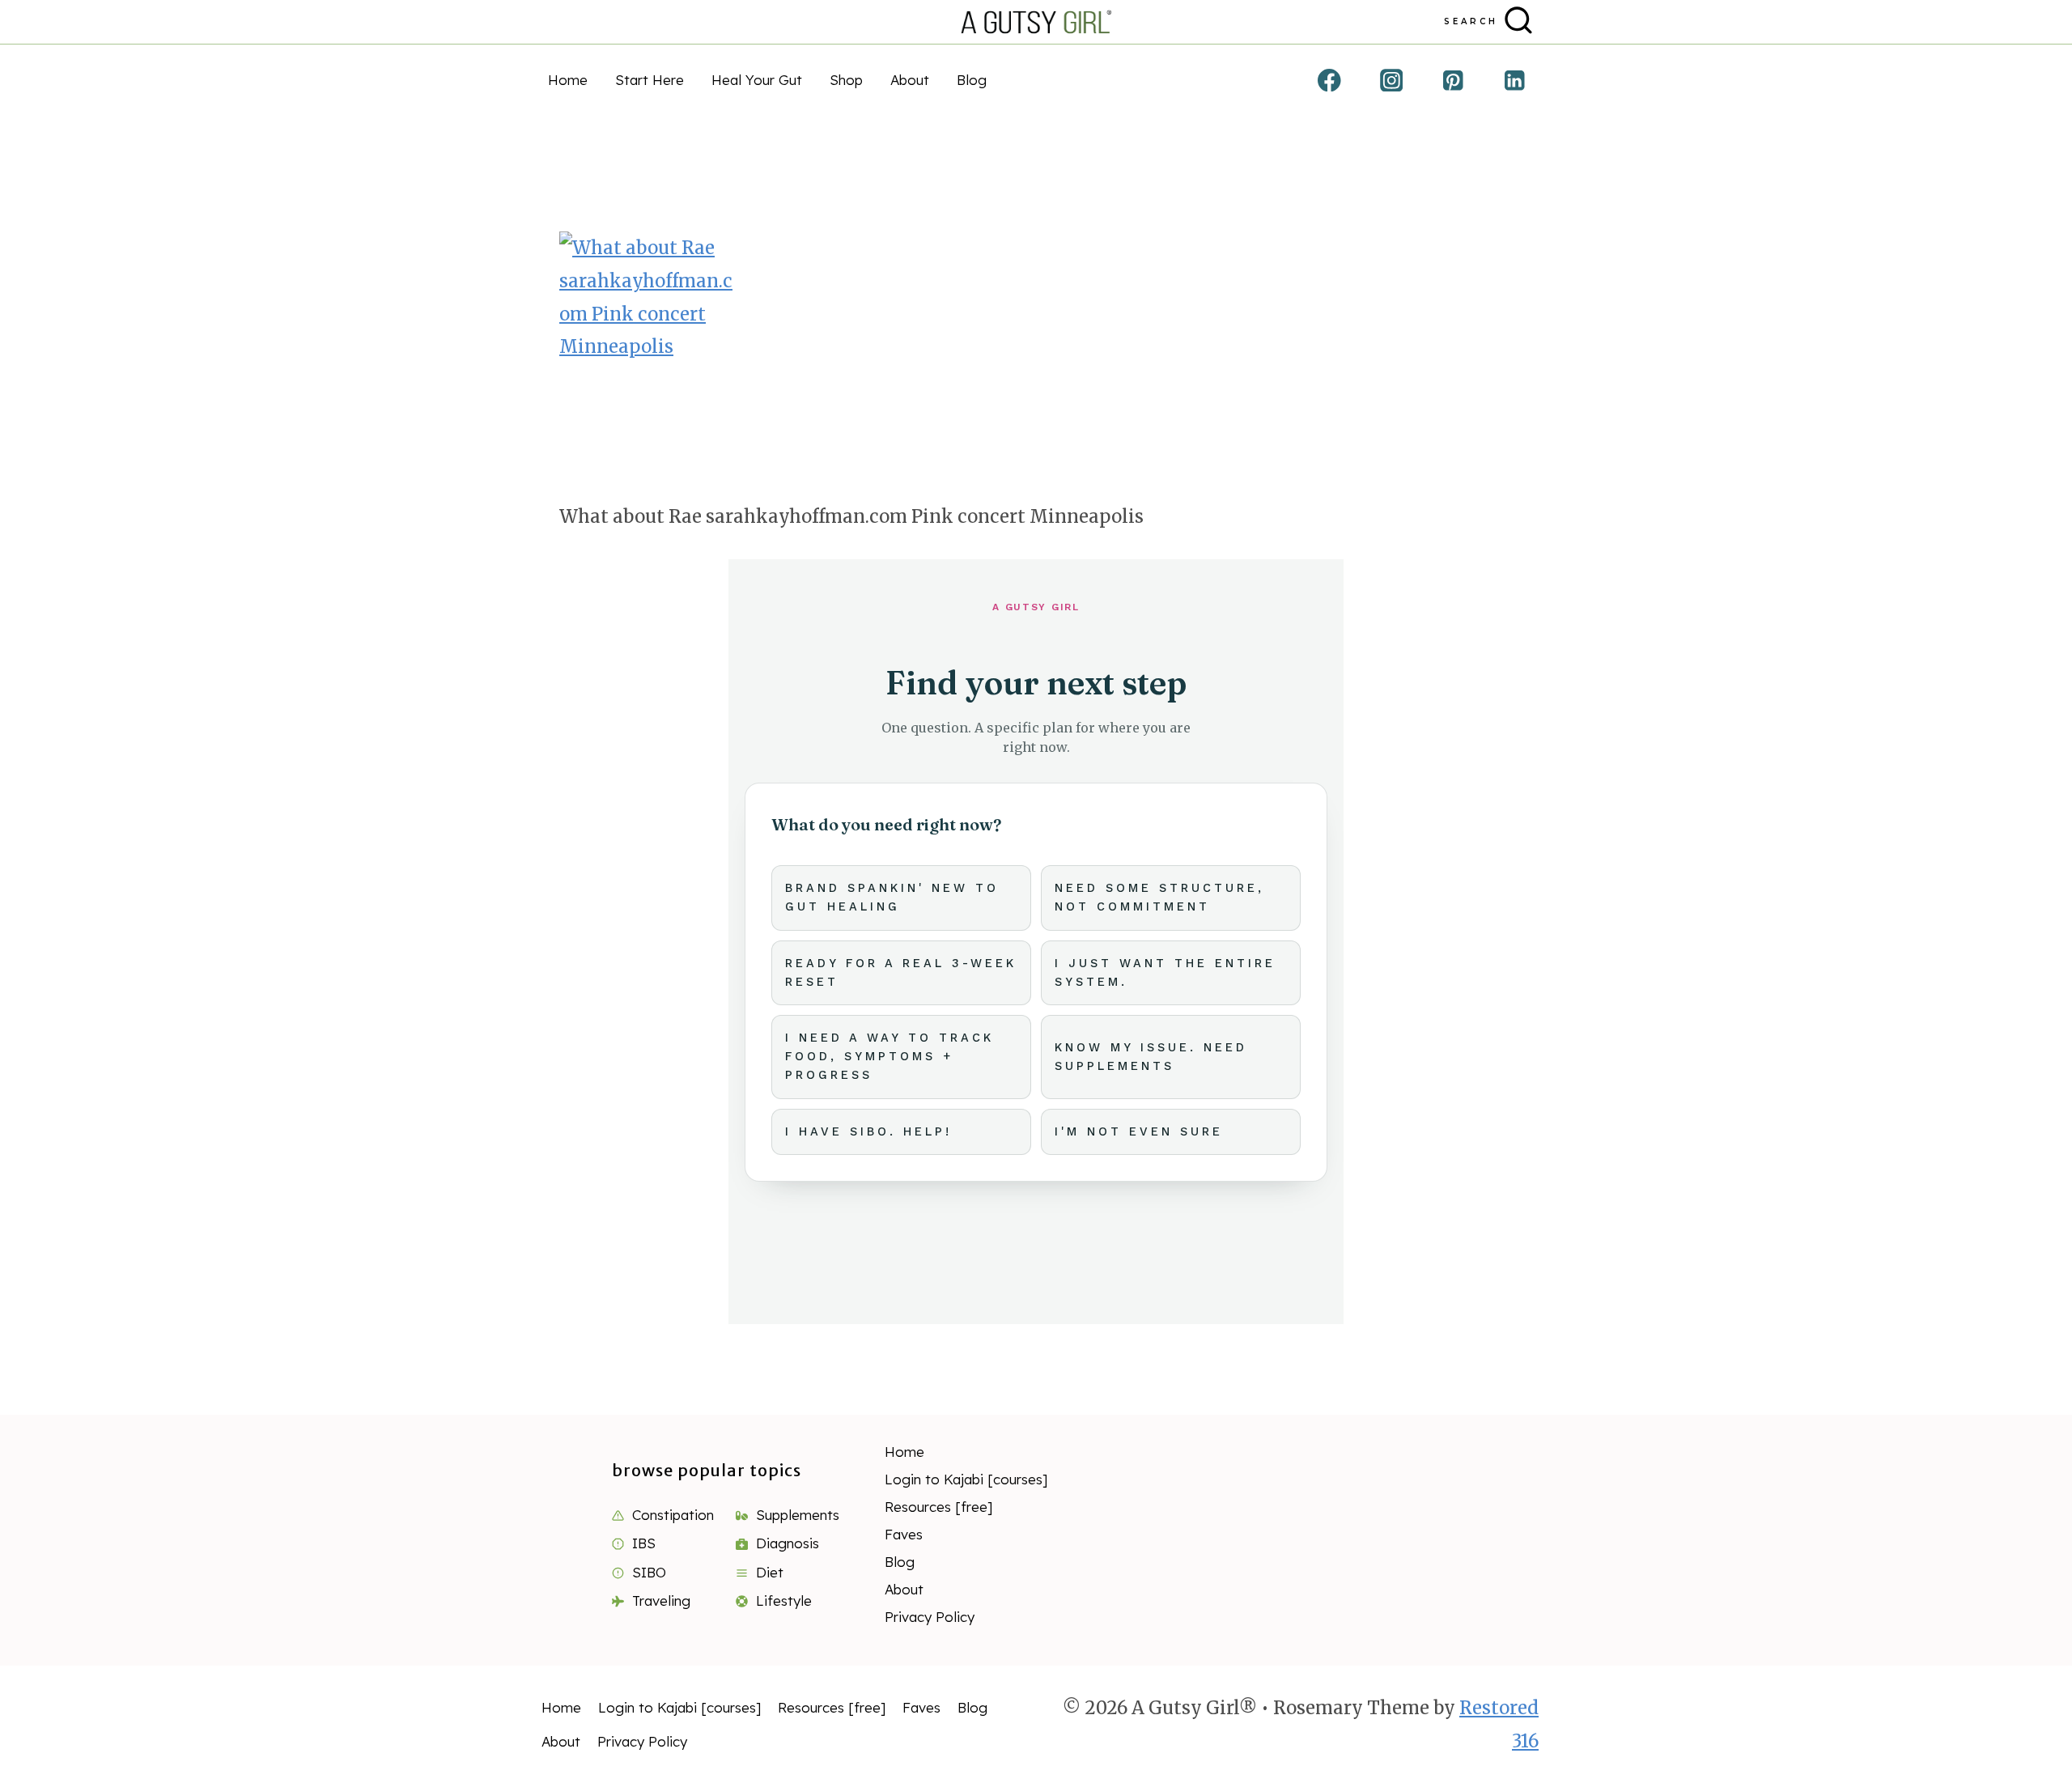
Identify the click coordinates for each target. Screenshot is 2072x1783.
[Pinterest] (1453, 80)
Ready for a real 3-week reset (901, 973)
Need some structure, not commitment (1159, 898)
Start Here (650, 80)
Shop (846, 80)
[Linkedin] (1515, 80)
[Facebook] (1329, 80)
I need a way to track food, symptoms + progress (890, 1057)
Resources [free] (939, 1507)
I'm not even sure (1139, 1132)
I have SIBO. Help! (868, 1132)
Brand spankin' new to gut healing (892, 898)
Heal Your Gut (757, 80)
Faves (904, 1534)
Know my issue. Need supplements (1151, 1057)
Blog (972, 80)
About (910, 80)
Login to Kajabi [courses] (966, 1479)
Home (568, 80)
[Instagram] (1391, 80)
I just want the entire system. (1165, 973)
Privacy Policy (930, 1617)
